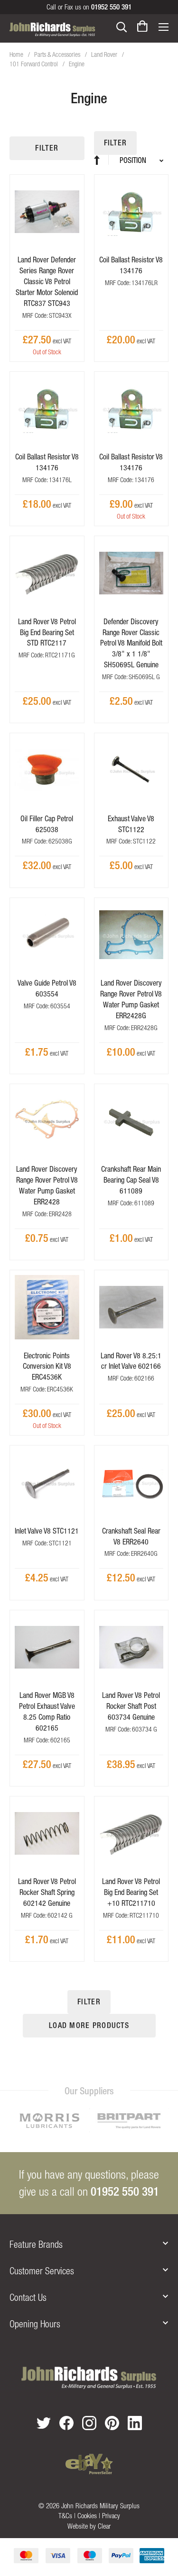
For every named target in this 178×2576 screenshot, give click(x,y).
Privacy (111, 2516)
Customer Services (42, 2271)
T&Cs (65, 2516)
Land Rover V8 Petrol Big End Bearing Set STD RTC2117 (47, 632)
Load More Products (89, 2025)
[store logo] (52, 29)
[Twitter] (44, 2423)
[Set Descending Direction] (101, 160)
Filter (47, 148)
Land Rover (105, 54)
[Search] (122, 26)
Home (17, 54)
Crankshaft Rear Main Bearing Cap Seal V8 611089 (131, 1180)
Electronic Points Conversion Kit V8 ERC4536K (47, 1366)
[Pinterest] (112, 2423)
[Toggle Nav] (163, 26)
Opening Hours (35, 2324)
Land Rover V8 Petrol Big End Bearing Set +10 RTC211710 (131, 1892)
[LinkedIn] (135, 2423)
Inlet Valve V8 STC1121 (47, 1531)
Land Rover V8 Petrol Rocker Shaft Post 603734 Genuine (131, 1706)
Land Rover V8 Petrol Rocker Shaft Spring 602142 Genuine (47, 1892)
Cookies (87, 2516)
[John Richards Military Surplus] (89, 2378)
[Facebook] (66, 2423)
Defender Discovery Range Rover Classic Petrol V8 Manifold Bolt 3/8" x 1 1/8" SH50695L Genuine (131, 643)
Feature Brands (36, 2244)
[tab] (89, 2244)
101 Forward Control (34, 64)
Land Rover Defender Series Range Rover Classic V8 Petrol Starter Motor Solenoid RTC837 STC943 (47, 281)
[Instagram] (89, 2423)
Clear (104, 2526)
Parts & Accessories (58, 54)
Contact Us (28, 2297)
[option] (83, 2123)
